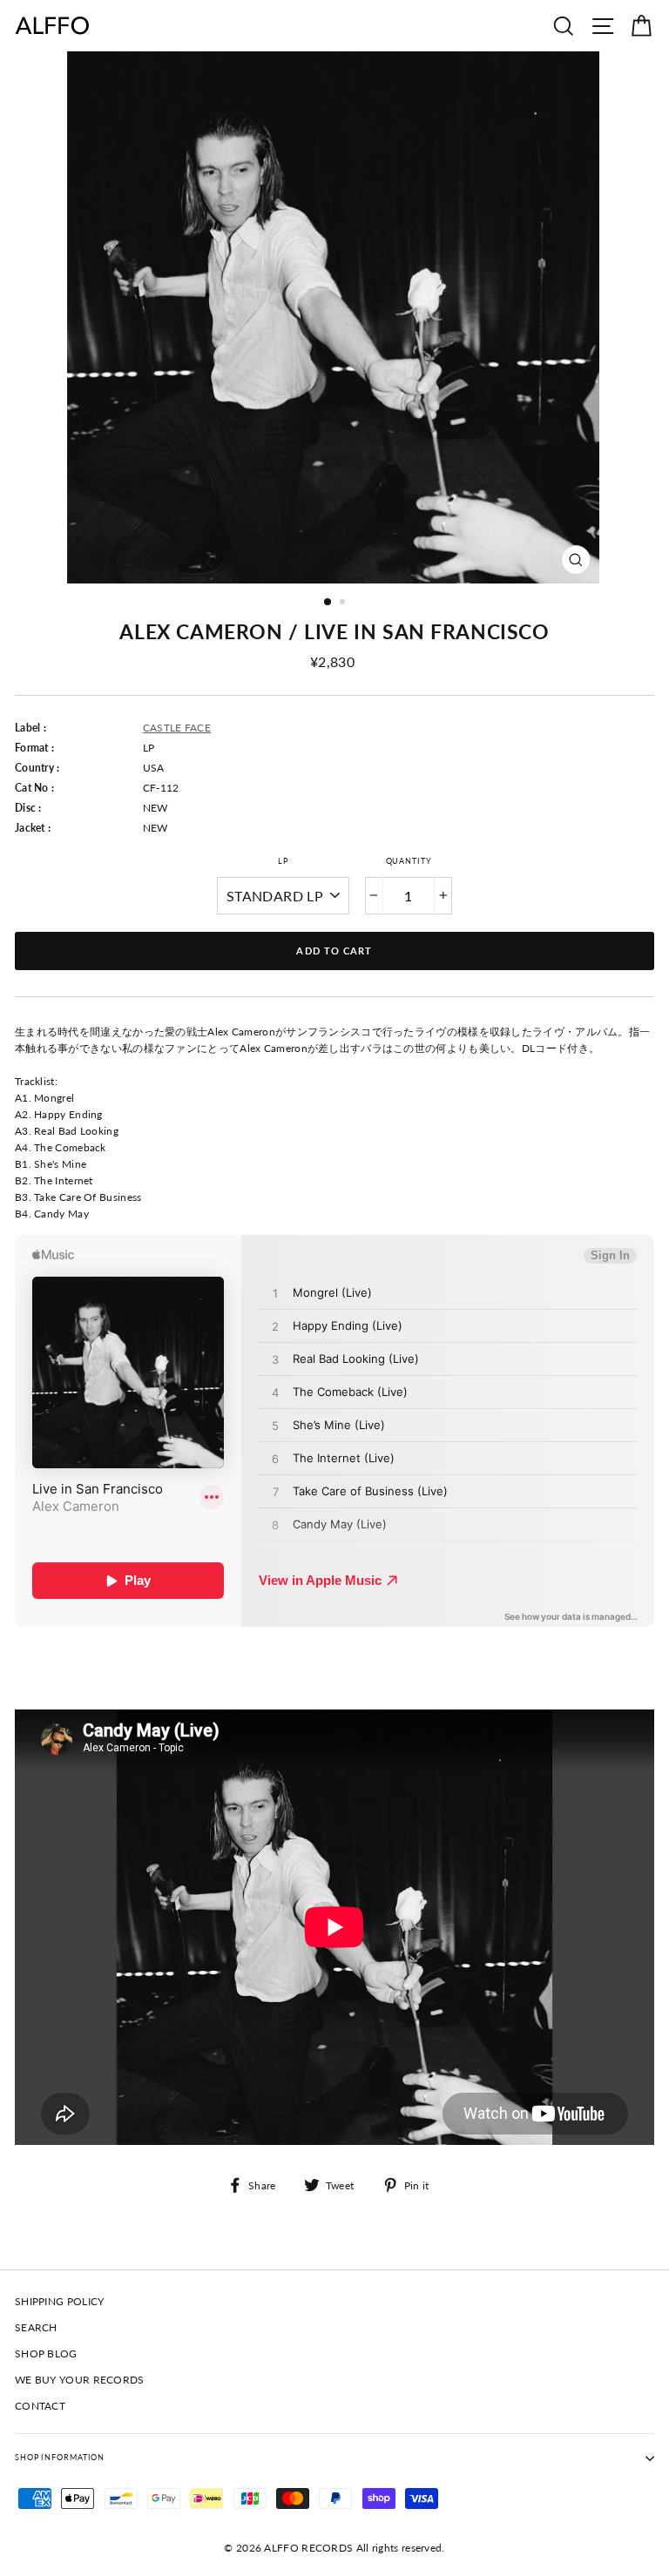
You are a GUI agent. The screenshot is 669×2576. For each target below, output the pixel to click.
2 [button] (344, 604)
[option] (335, 317)
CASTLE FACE (177, 728)
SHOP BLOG (46, 2353)
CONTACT (40, 2406)
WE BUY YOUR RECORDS (80, 2380)
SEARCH (36, 2327)
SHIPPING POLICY (59, 2301)
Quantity (409, 861)
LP (283, 861)
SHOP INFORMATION (60, 2457)
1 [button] (328, 603)
